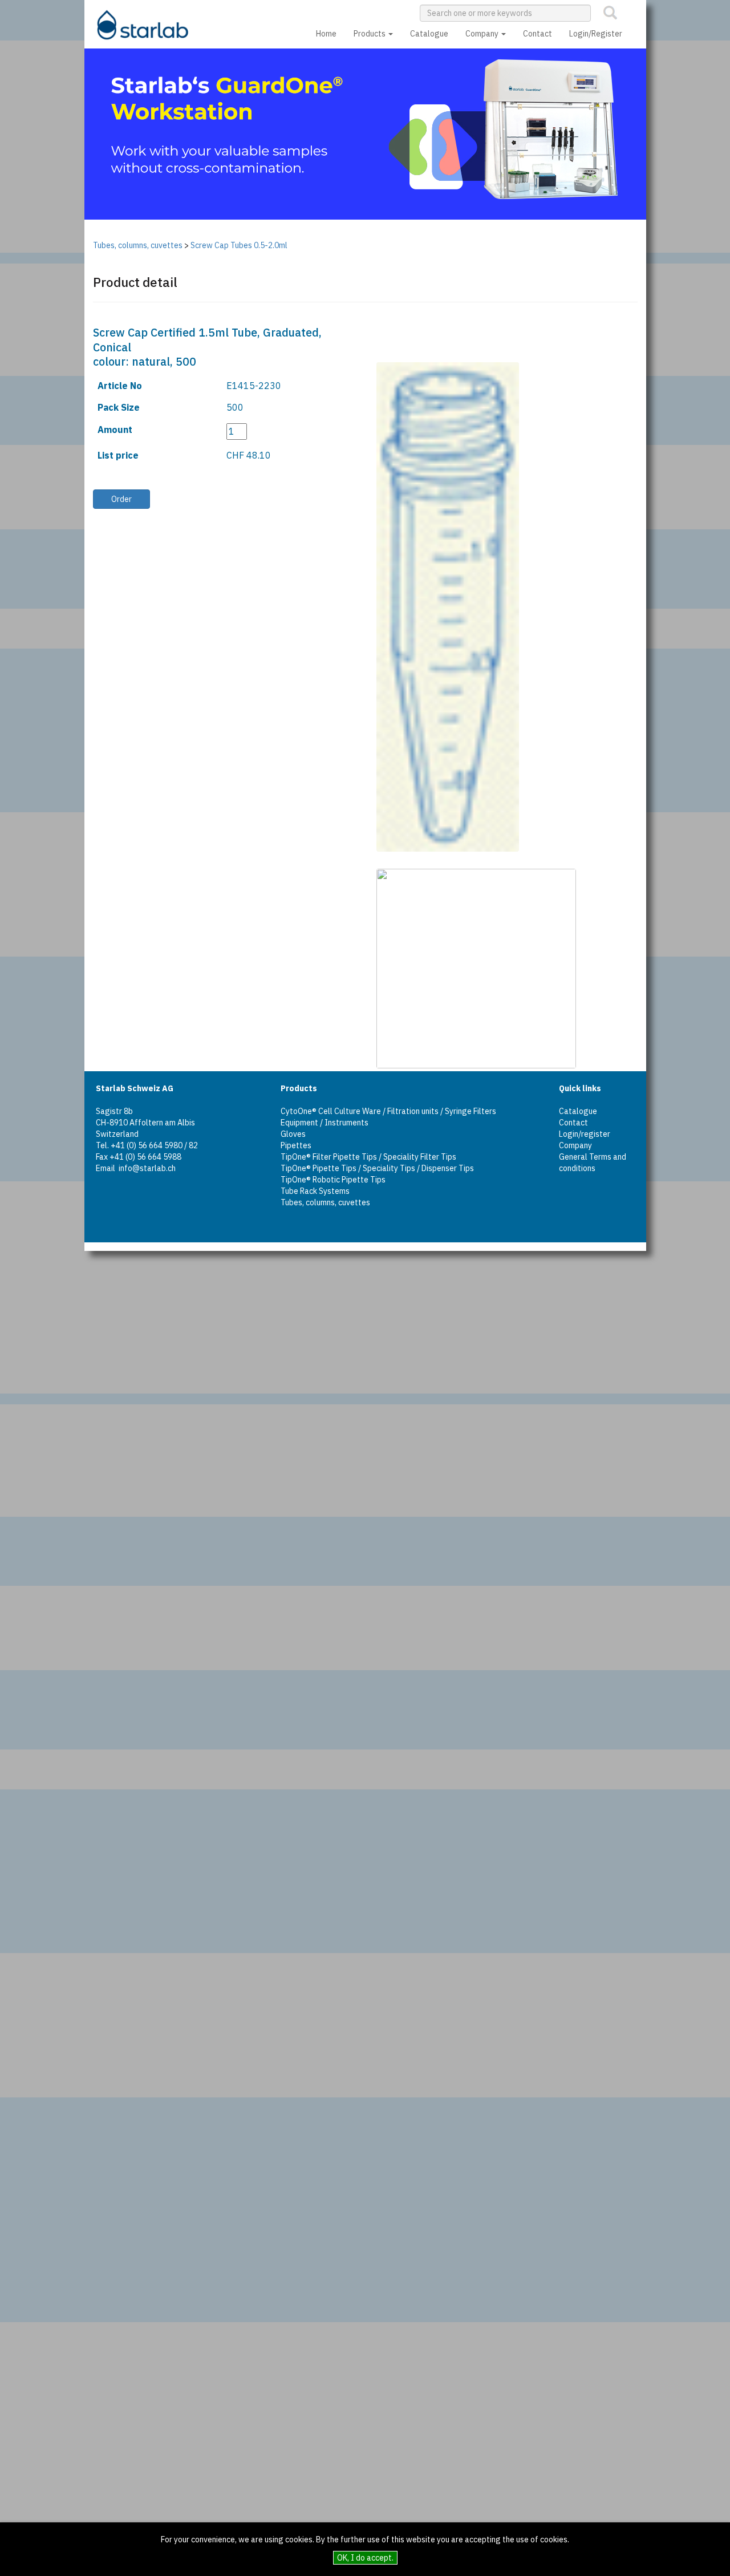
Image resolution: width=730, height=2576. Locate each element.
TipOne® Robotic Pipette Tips (333, 1180)
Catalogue (429, 34)
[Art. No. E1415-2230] (433, 607)
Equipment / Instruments (325, 1123)
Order (121, 499)
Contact (538, 34)
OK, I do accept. (365, 2558)
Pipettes (296, 1145)
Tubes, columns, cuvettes (138, 245)
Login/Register (596, 34)
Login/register (585, 1134)
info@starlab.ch (147, 1168)
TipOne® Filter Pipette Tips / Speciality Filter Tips (368, 1157)
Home (326, 34)
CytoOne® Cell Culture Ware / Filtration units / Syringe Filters (388, 1111)
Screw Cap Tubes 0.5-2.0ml (239, 245)
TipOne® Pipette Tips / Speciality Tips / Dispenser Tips (377, 1168)
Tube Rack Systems (315, 1191)
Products (370, 34)
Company (483, 34)
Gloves (293, 1134)
